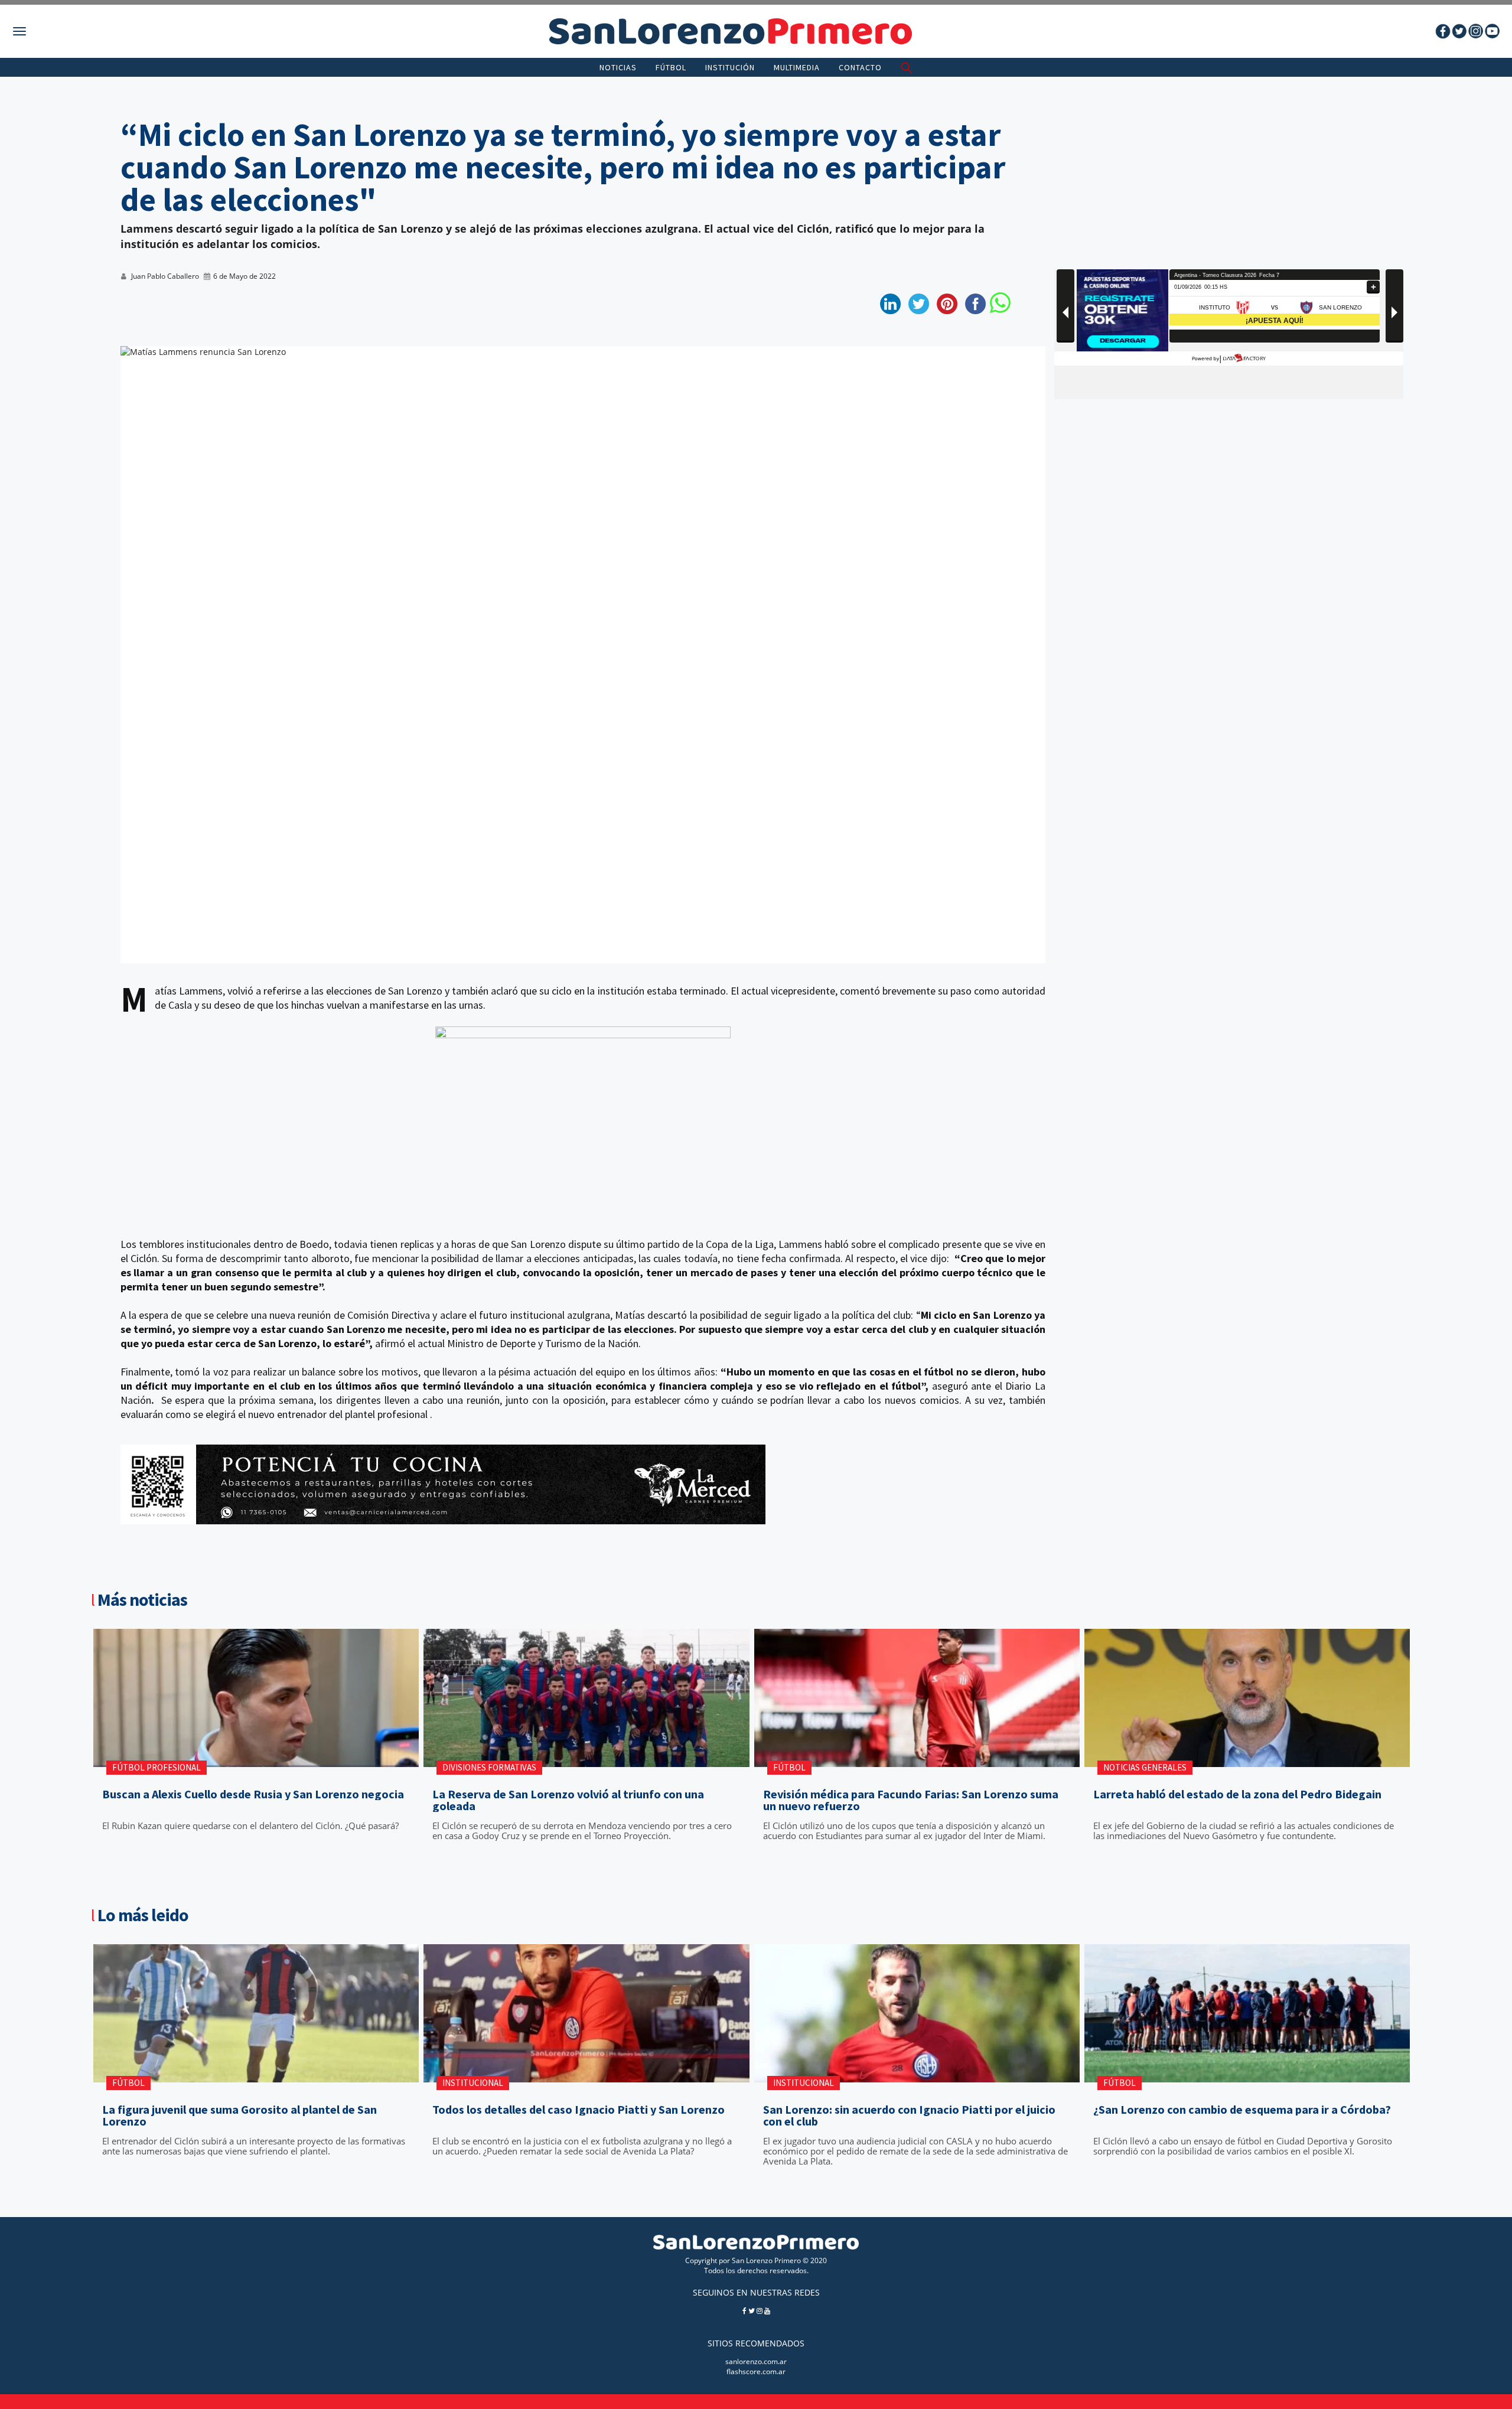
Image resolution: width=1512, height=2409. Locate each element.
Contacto (860, 67)
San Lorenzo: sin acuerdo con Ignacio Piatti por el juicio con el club (909, 2115)
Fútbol (671, 67)
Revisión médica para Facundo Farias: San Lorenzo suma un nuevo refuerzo (911, 1800)
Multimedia (797, 67)
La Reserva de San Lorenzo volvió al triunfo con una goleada (568, 1800)
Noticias (618, 67)
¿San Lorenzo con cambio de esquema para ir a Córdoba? (1242, 2110)
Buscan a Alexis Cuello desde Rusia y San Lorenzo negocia (253, 1794)
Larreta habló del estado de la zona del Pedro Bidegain (1237, 1794)
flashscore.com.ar (756, 2371)
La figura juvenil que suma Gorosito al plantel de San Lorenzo (239, 2115)
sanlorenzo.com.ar (756, 2361)
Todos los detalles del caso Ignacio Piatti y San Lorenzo (579, 2110)
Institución (730, 67)
